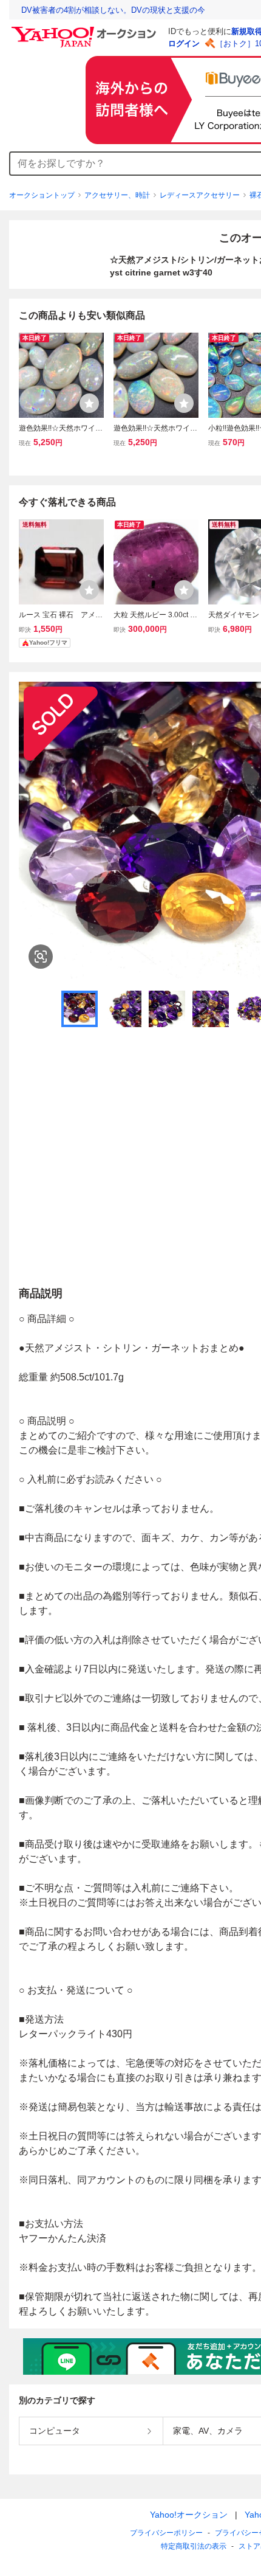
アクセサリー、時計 (117, 195)
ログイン (184, 43)
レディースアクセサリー (200, 195)
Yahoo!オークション (189, 2515)
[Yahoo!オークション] (86, 30)
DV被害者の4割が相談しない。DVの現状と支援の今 (113, 10)
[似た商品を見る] (41, 957)
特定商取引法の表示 (194, 2546)
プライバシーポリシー (166, 2533)
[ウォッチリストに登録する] (89, 403)
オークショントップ (42, 195)
